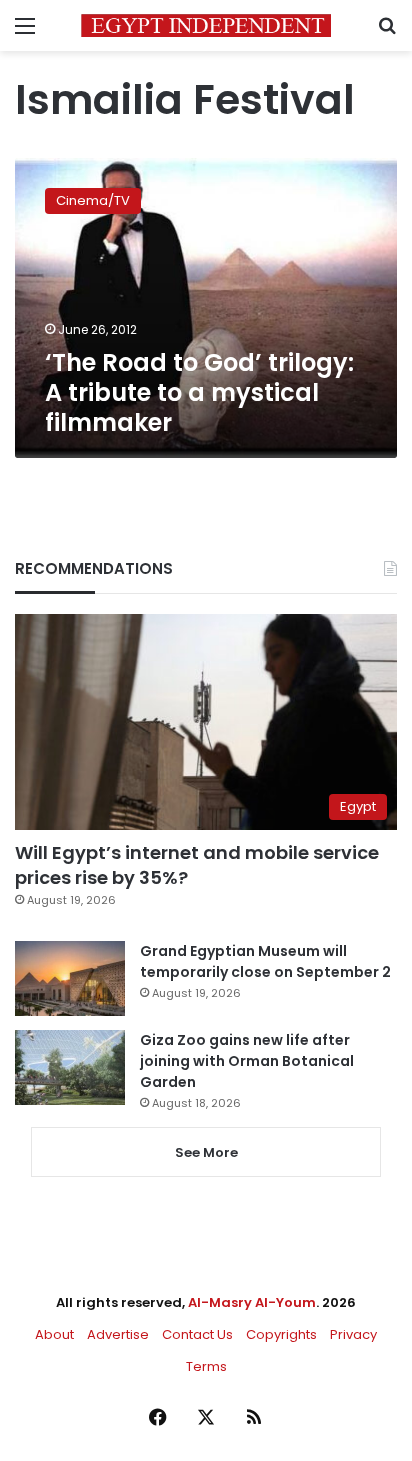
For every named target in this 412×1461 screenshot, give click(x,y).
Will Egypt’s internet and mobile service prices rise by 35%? (197, 865)
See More (206, 1152)
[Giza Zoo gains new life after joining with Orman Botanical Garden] (70, 1067)
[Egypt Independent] (206, 25)
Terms (206, 1366)
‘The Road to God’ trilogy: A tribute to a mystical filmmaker (199, 392)
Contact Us (197, 1334)
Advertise (118, 1334)
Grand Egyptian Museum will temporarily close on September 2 (265, 961)
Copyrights (281, 1334)
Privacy (353, 1334)
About (54, 1334)
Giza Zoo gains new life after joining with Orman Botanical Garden (247, 1061)
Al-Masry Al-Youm (252, 1302)
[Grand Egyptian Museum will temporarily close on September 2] (70, 978)
